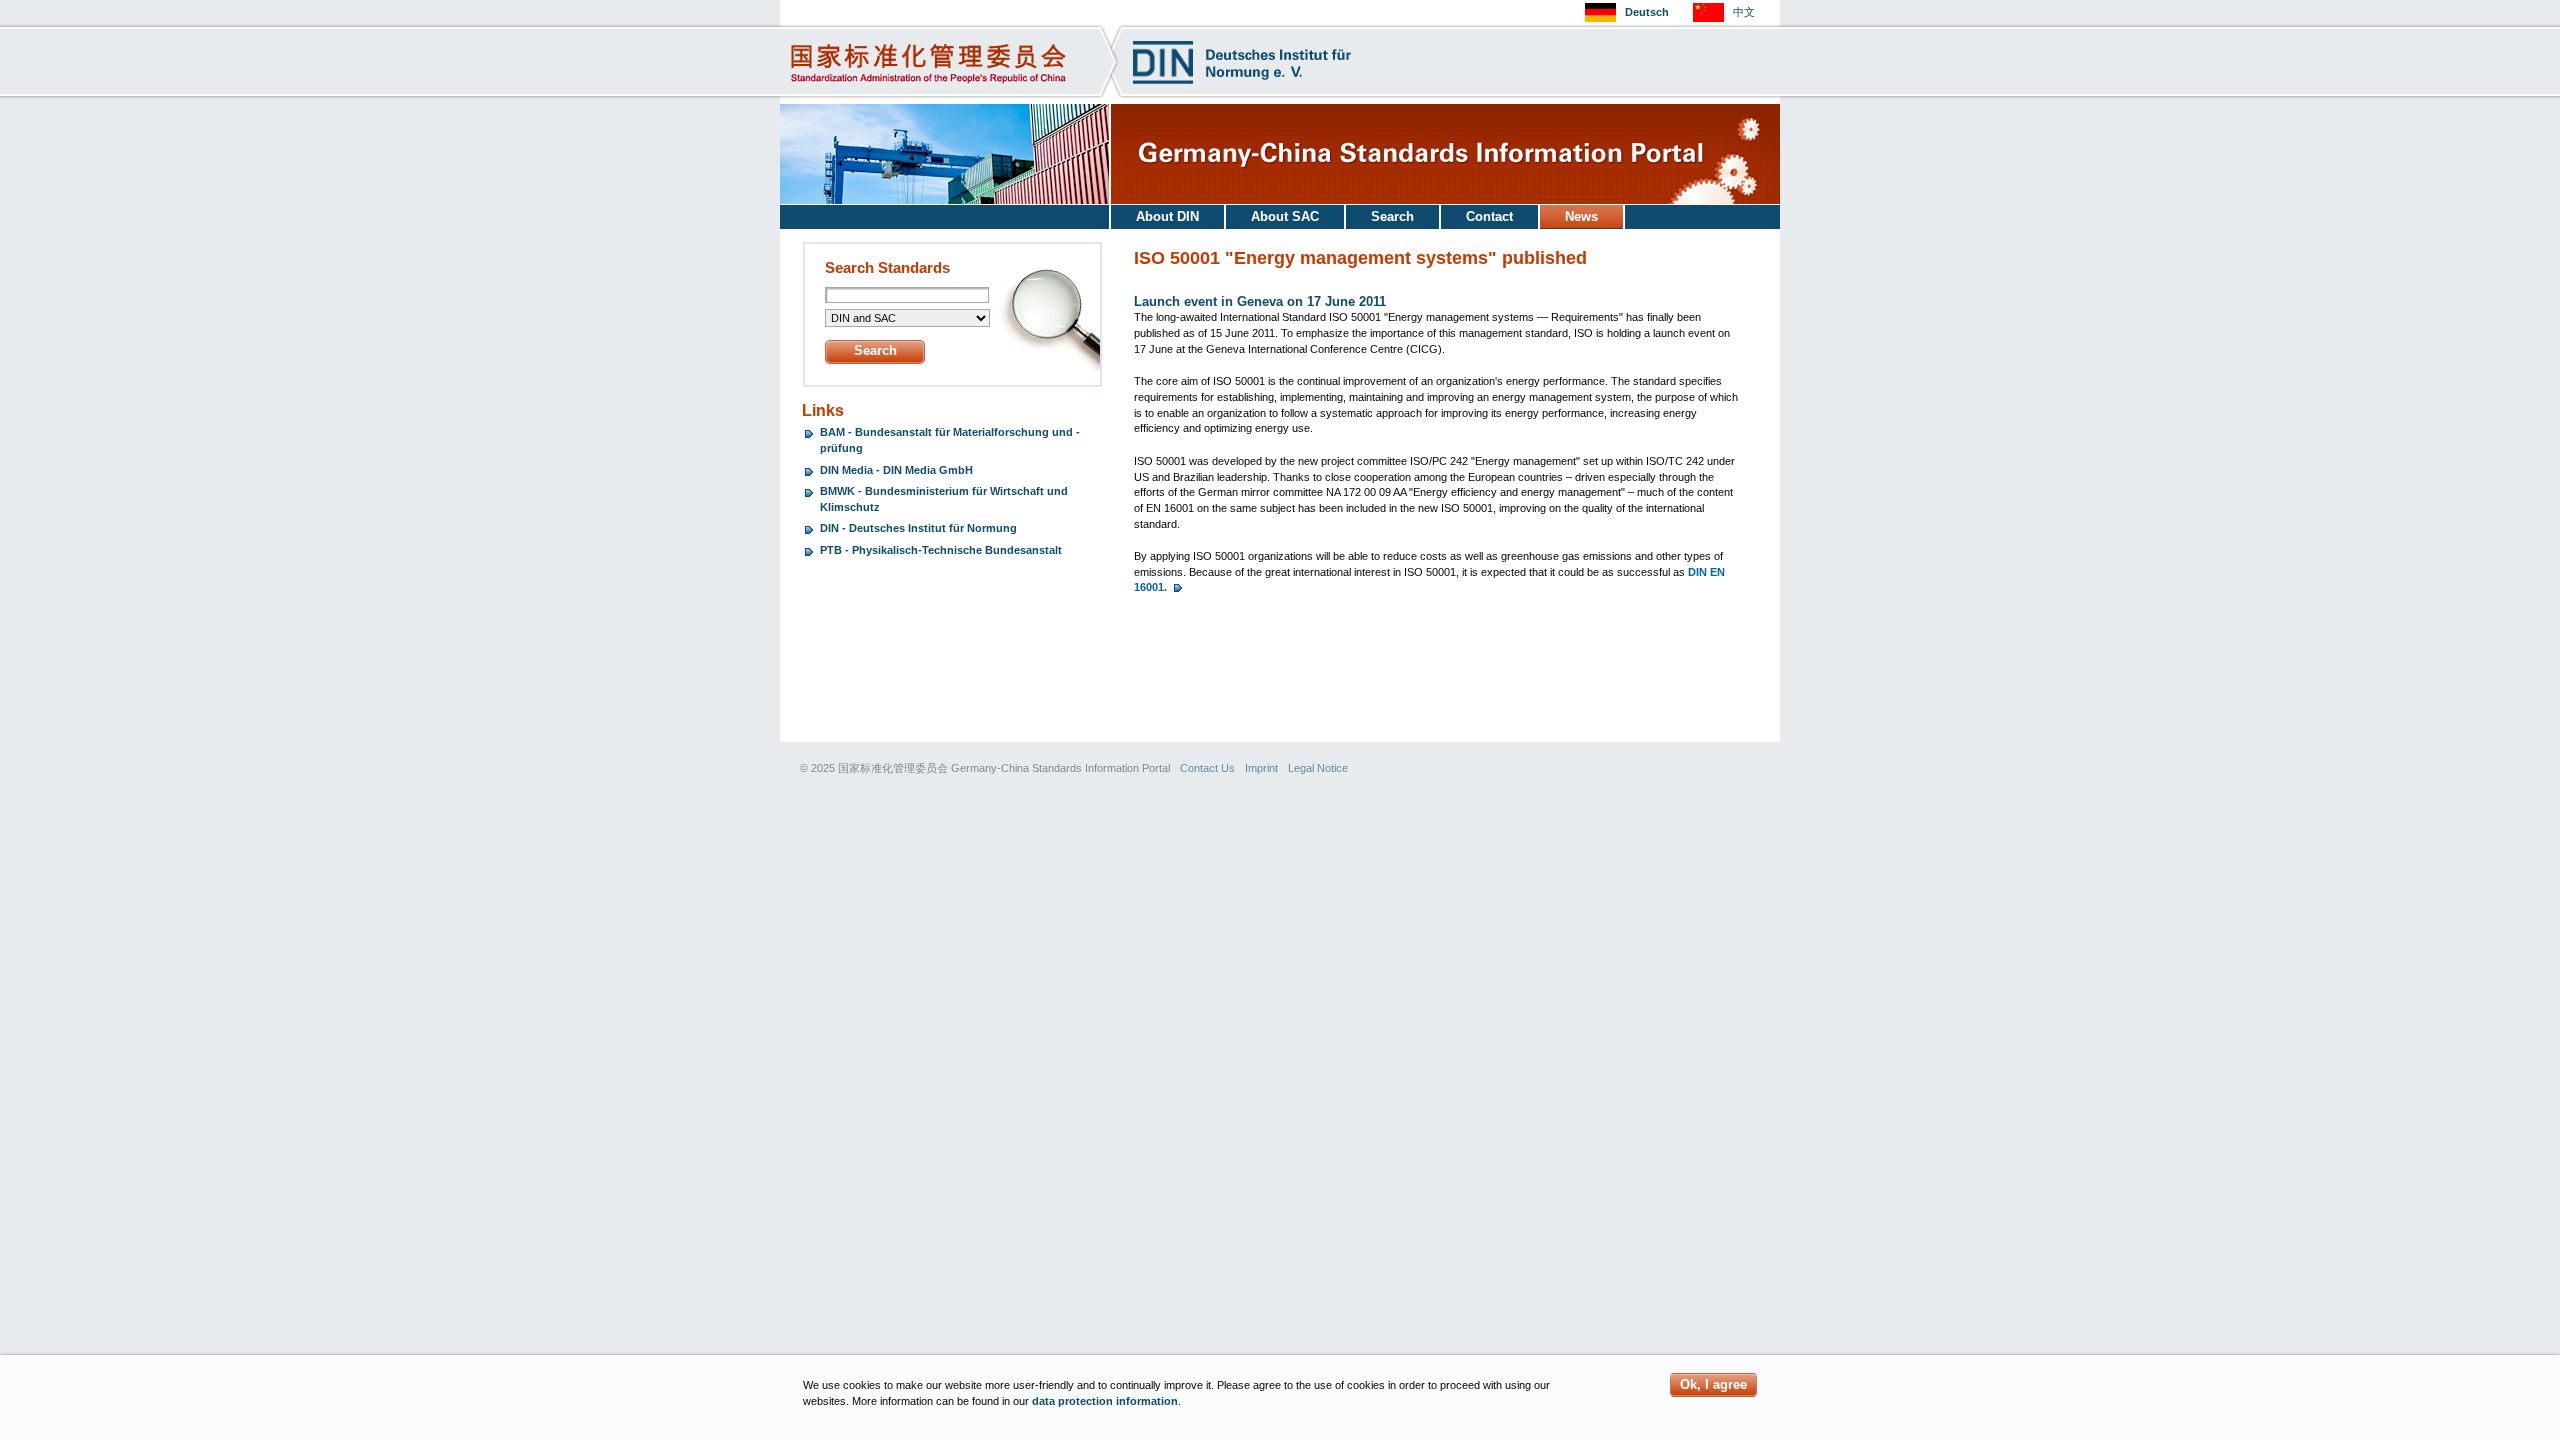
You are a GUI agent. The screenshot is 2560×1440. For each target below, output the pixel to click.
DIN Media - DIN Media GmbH (896, 470)
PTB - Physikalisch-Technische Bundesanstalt (941, 550)
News (1581, 216)
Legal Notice (1318, 768)
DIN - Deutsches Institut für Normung (918, 528)
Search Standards (887, 268)
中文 (1744, 12)
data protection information (1105, 1401)
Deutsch (1647, 12)
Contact (1489, 216)
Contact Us (1207, 768)
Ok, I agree (1713, 1384)
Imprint (1261, 768)
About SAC (1285, 216)
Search (1392, 216)
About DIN (1167, 216)
